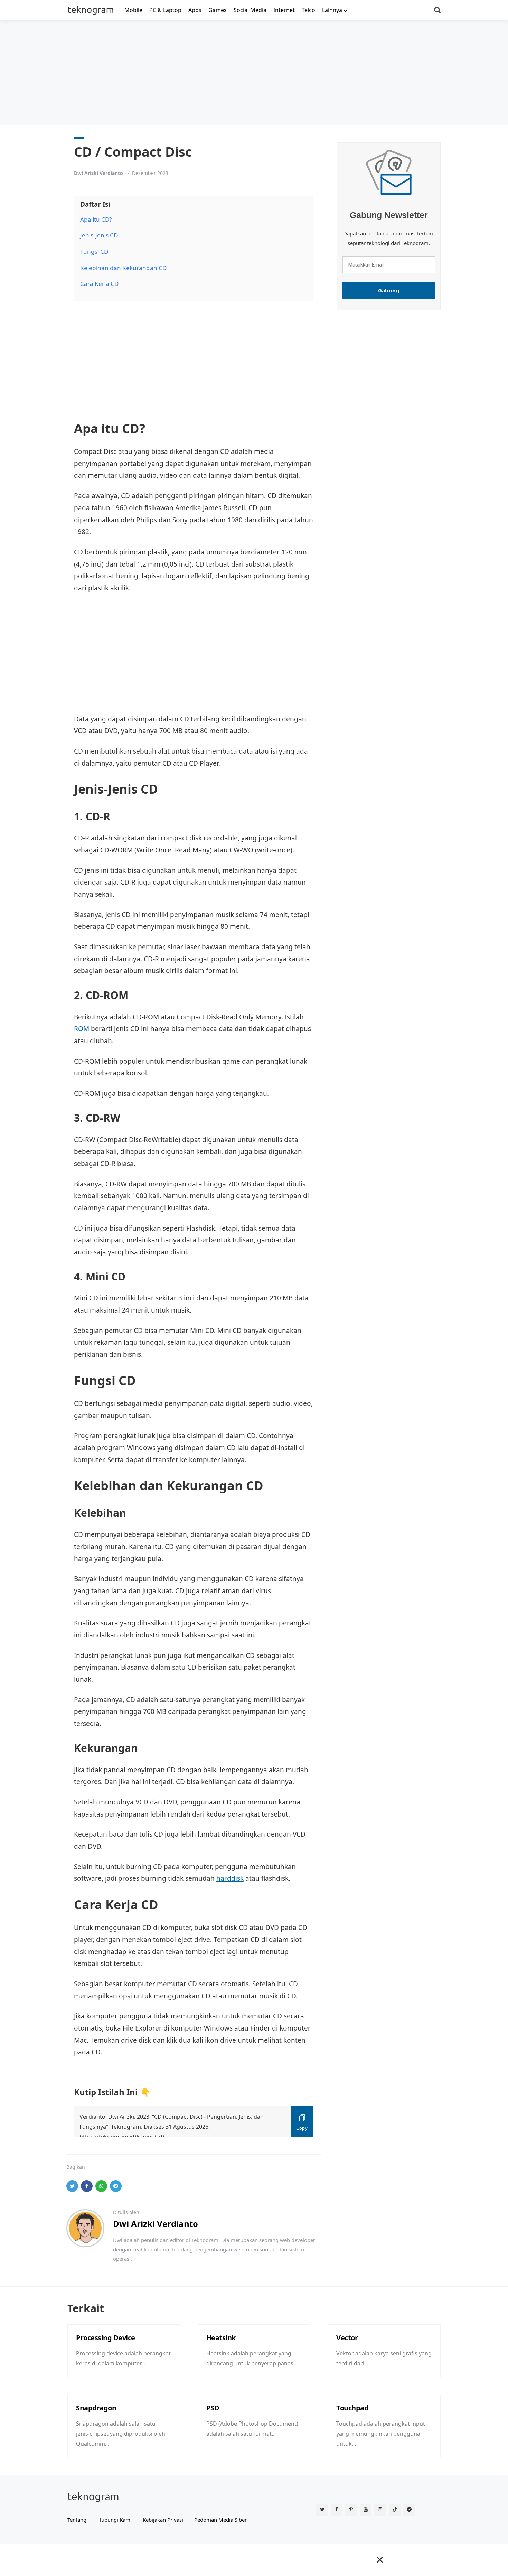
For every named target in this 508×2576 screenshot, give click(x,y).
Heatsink (221, 2338)
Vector (347, 2338)
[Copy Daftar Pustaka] (302, 2122)
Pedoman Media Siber (220, 2520)
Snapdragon (96, 2408)
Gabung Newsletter (389, 215)
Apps (195, 10)
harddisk (230, 1878)
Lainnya (332, 10)
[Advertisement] (254, 72)
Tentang (77, 2520)
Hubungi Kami (115, 2520)
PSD (213, 2408)
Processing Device (106, 2338)
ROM (82, 1029)
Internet (284, 10)
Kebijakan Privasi (163, 2520)
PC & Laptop (165, 10)
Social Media (250, 10)
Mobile (133, 10)
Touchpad (352, 2408)
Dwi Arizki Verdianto (98, 173)
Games (218, 10)
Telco (308, 10)
